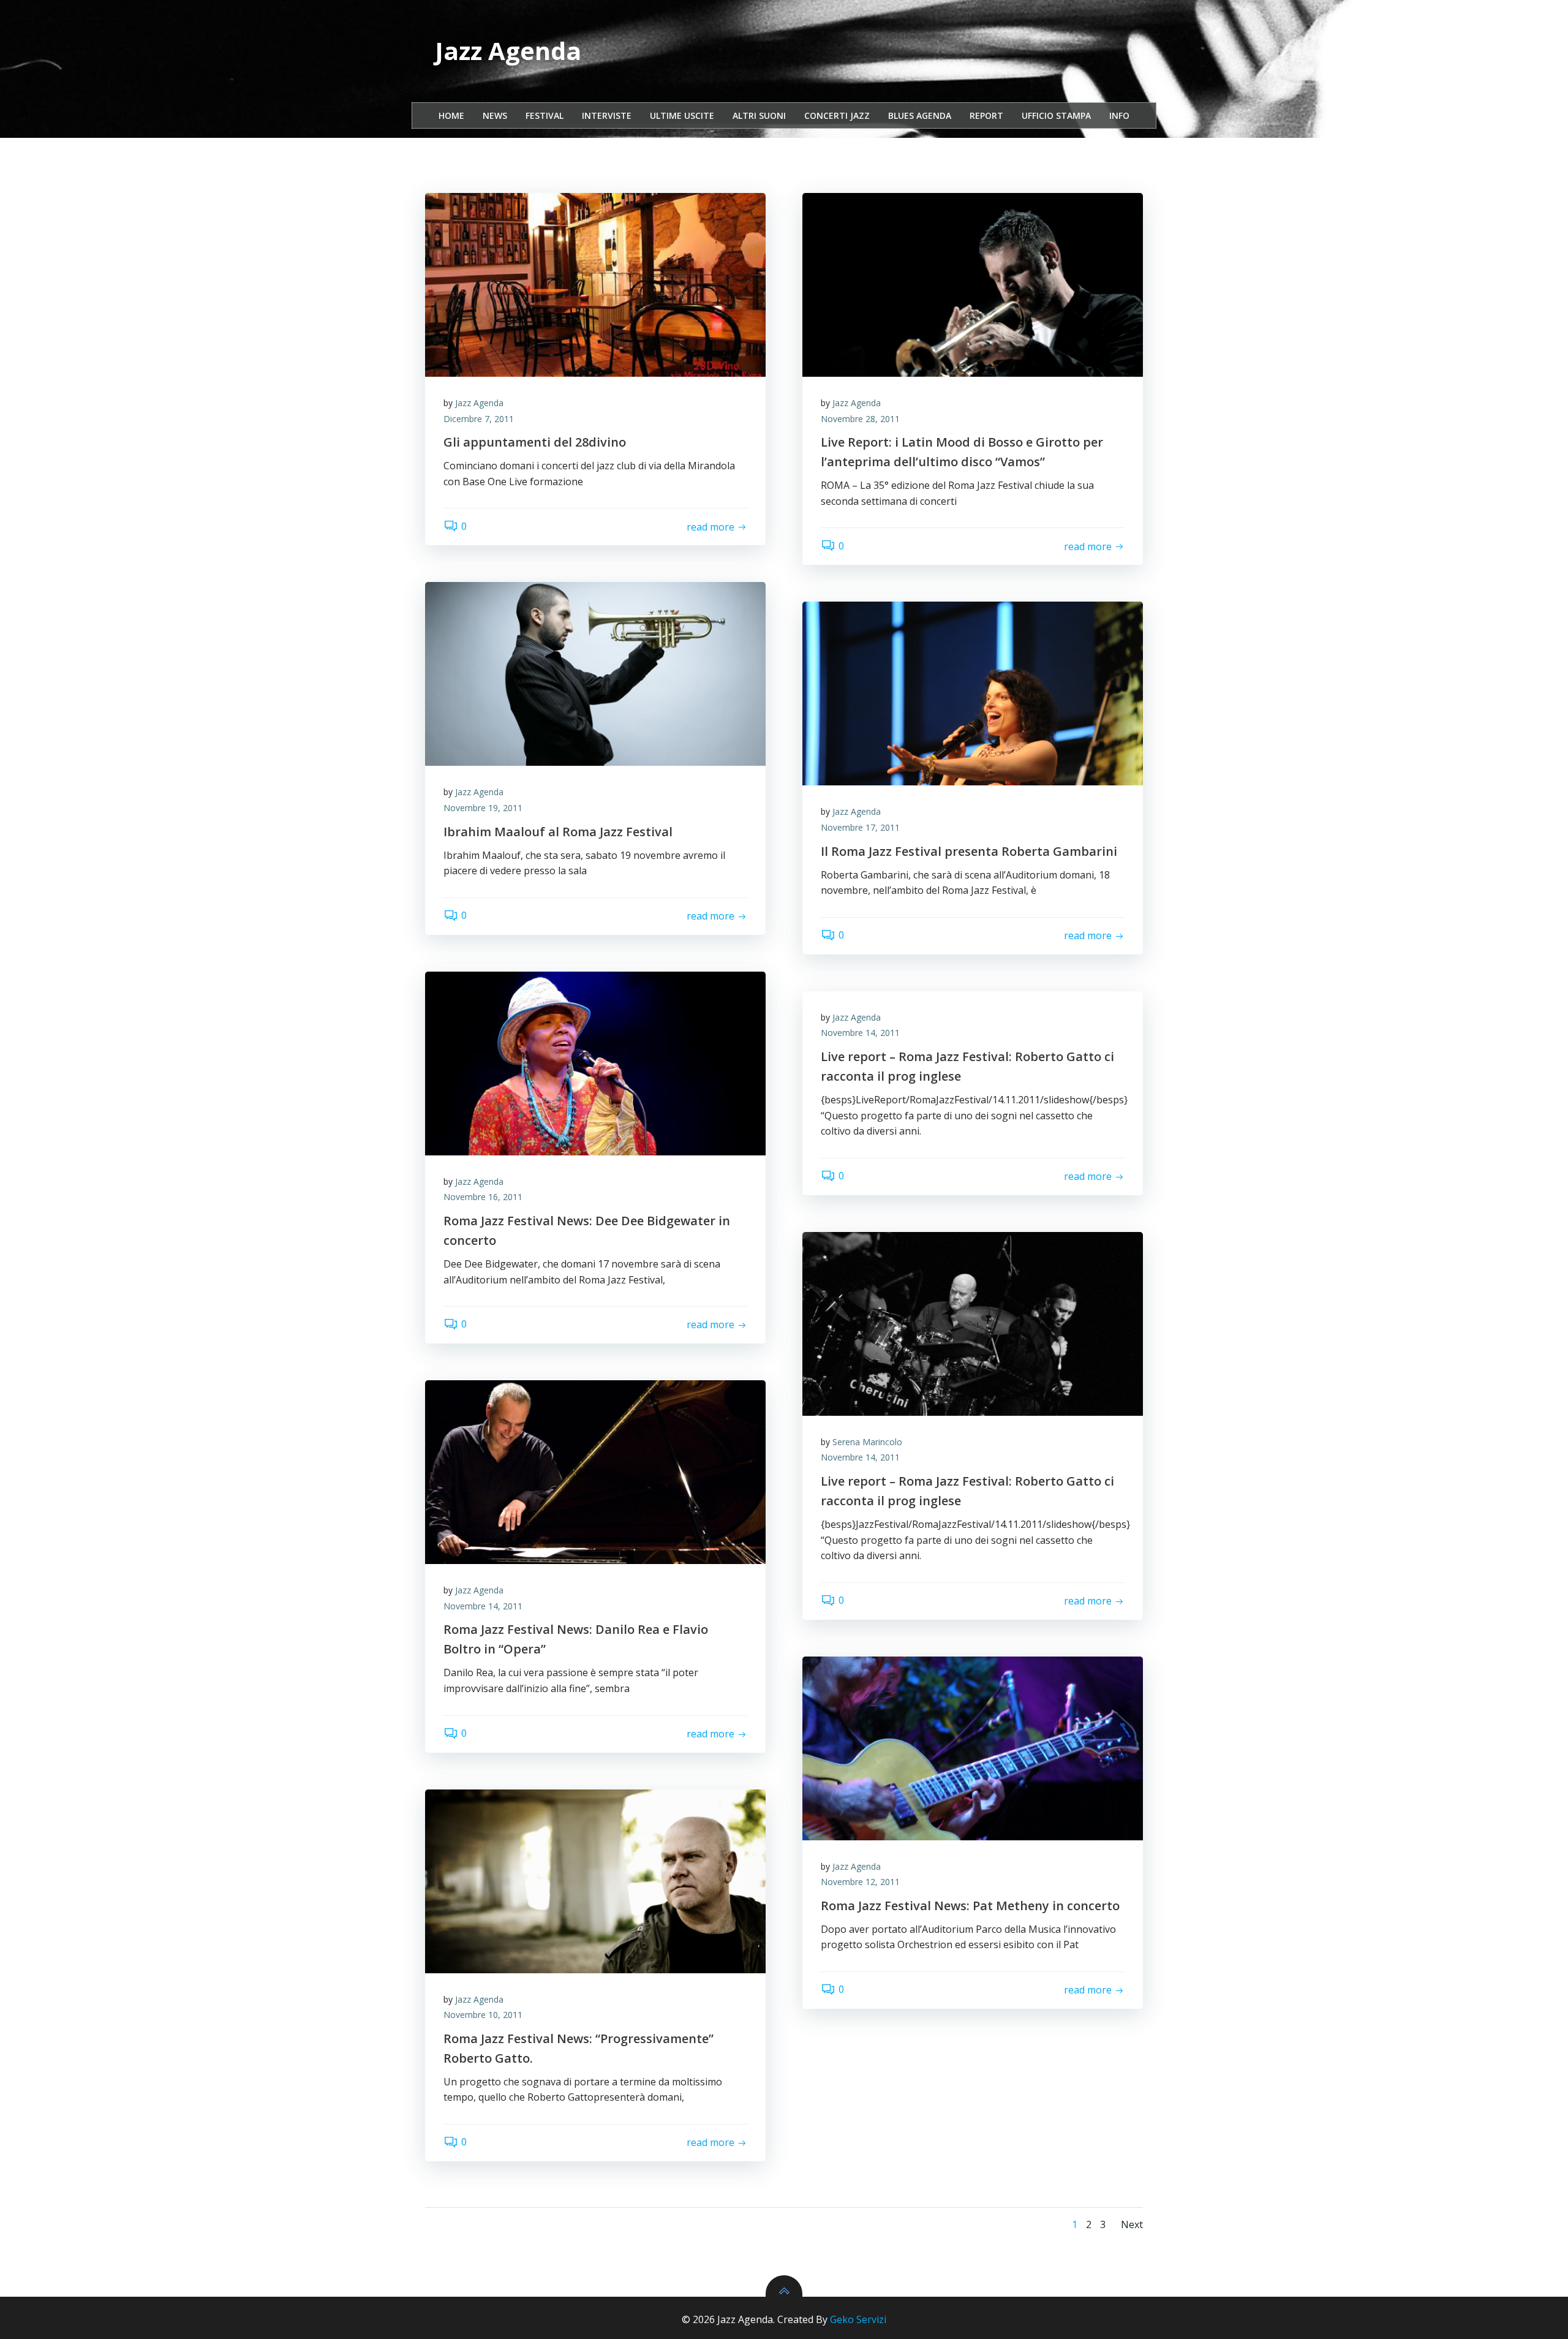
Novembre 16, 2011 (483, 1197)
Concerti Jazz (837, 115)
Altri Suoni (759, 115)
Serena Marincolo (867, 1442)
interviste (607, 115)
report (986, 115)
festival (545, 115)
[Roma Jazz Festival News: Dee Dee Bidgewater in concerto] (595, 1064)
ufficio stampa (1056, 115)
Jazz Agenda (479, 403)
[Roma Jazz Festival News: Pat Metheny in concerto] (973, 1748)
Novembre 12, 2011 (860, 1882)
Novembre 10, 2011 (483, 2015)
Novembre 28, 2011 (860, 419)
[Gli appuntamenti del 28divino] (595, 285)
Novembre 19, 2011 (483, 808)
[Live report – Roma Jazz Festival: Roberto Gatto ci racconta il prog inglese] (973, 1324)
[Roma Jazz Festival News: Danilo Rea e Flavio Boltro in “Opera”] (595, 1472)
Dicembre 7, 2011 (479, 419)
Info (1119, 115)
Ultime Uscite (682, 115)
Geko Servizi (858, 2319)
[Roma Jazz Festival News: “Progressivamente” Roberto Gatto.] (595, 1881)
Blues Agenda (920, 115)
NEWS (495, 115)
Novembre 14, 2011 (860, 1033)
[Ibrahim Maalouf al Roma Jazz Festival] (595, 674)
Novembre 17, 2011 (860, 827)
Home (451, 115)
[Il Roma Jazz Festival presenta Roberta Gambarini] (973, 693)
